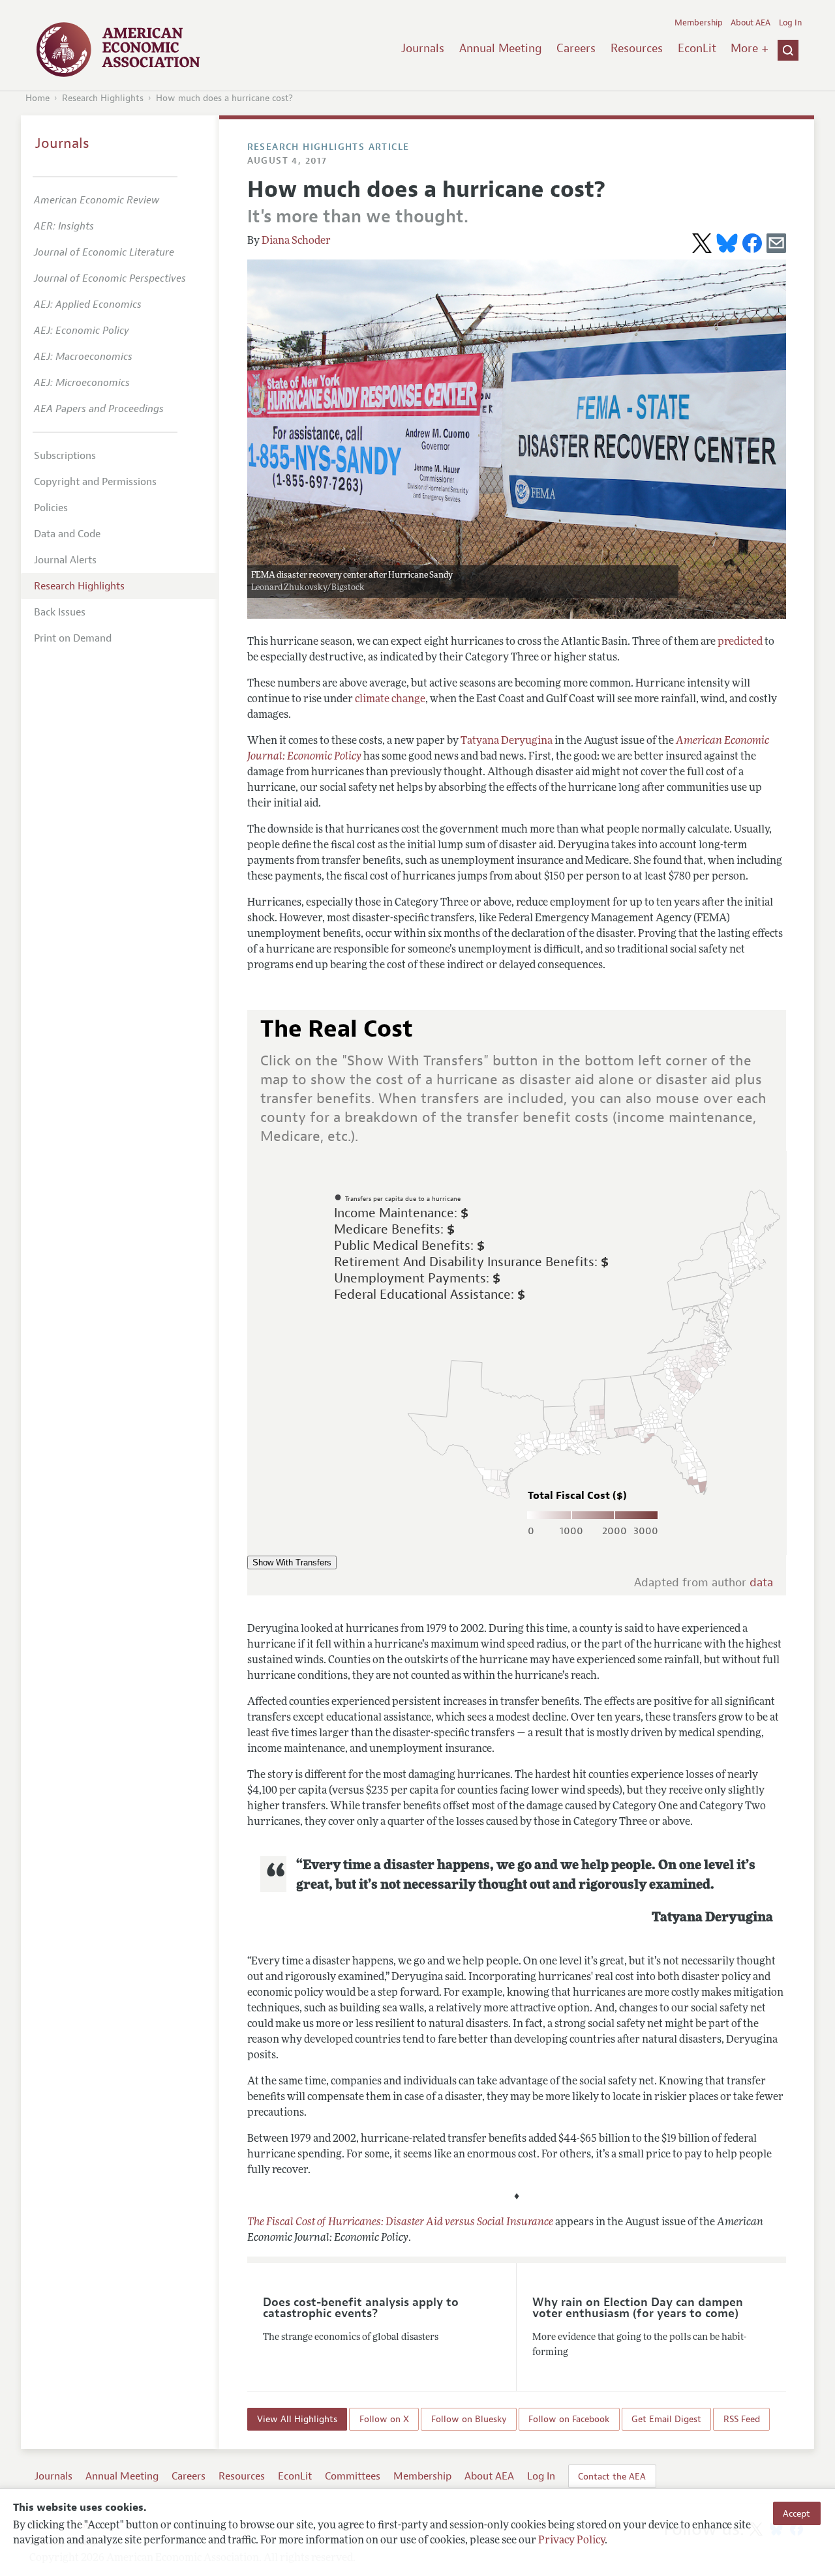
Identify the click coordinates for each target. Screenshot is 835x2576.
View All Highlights (297, 2420)
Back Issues (60, 612)
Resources (637, 48)
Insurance (529, 2223)
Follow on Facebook (569, 2420)
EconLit (697, 48)
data (761, 1583)
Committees (353, 2476)
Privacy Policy (571, 2541)
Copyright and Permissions (95, 482)
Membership (699, 23)
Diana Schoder (296, 241)
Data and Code (67, 534)
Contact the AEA (612, 2476)
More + (750, 48)
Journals (423, 48)
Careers (576, 48)
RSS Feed (742, 2420)
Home (38, 98)
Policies (51, 508)
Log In (790, 23)
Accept (797, 2513)
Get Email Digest (666, 2420)
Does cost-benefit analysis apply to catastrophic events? (361, 2308)
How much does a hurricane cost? (224, 98)
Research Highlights (103, 98)
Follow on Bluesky (469, 2420)
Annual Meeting (501, 48)
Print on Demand (73, 638)
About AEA (751, 23)
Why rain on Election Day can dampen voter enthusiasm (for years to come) (638, 2308)
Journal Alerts (65, 560)
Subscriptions (65, 456)
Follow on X (384, 2420)
